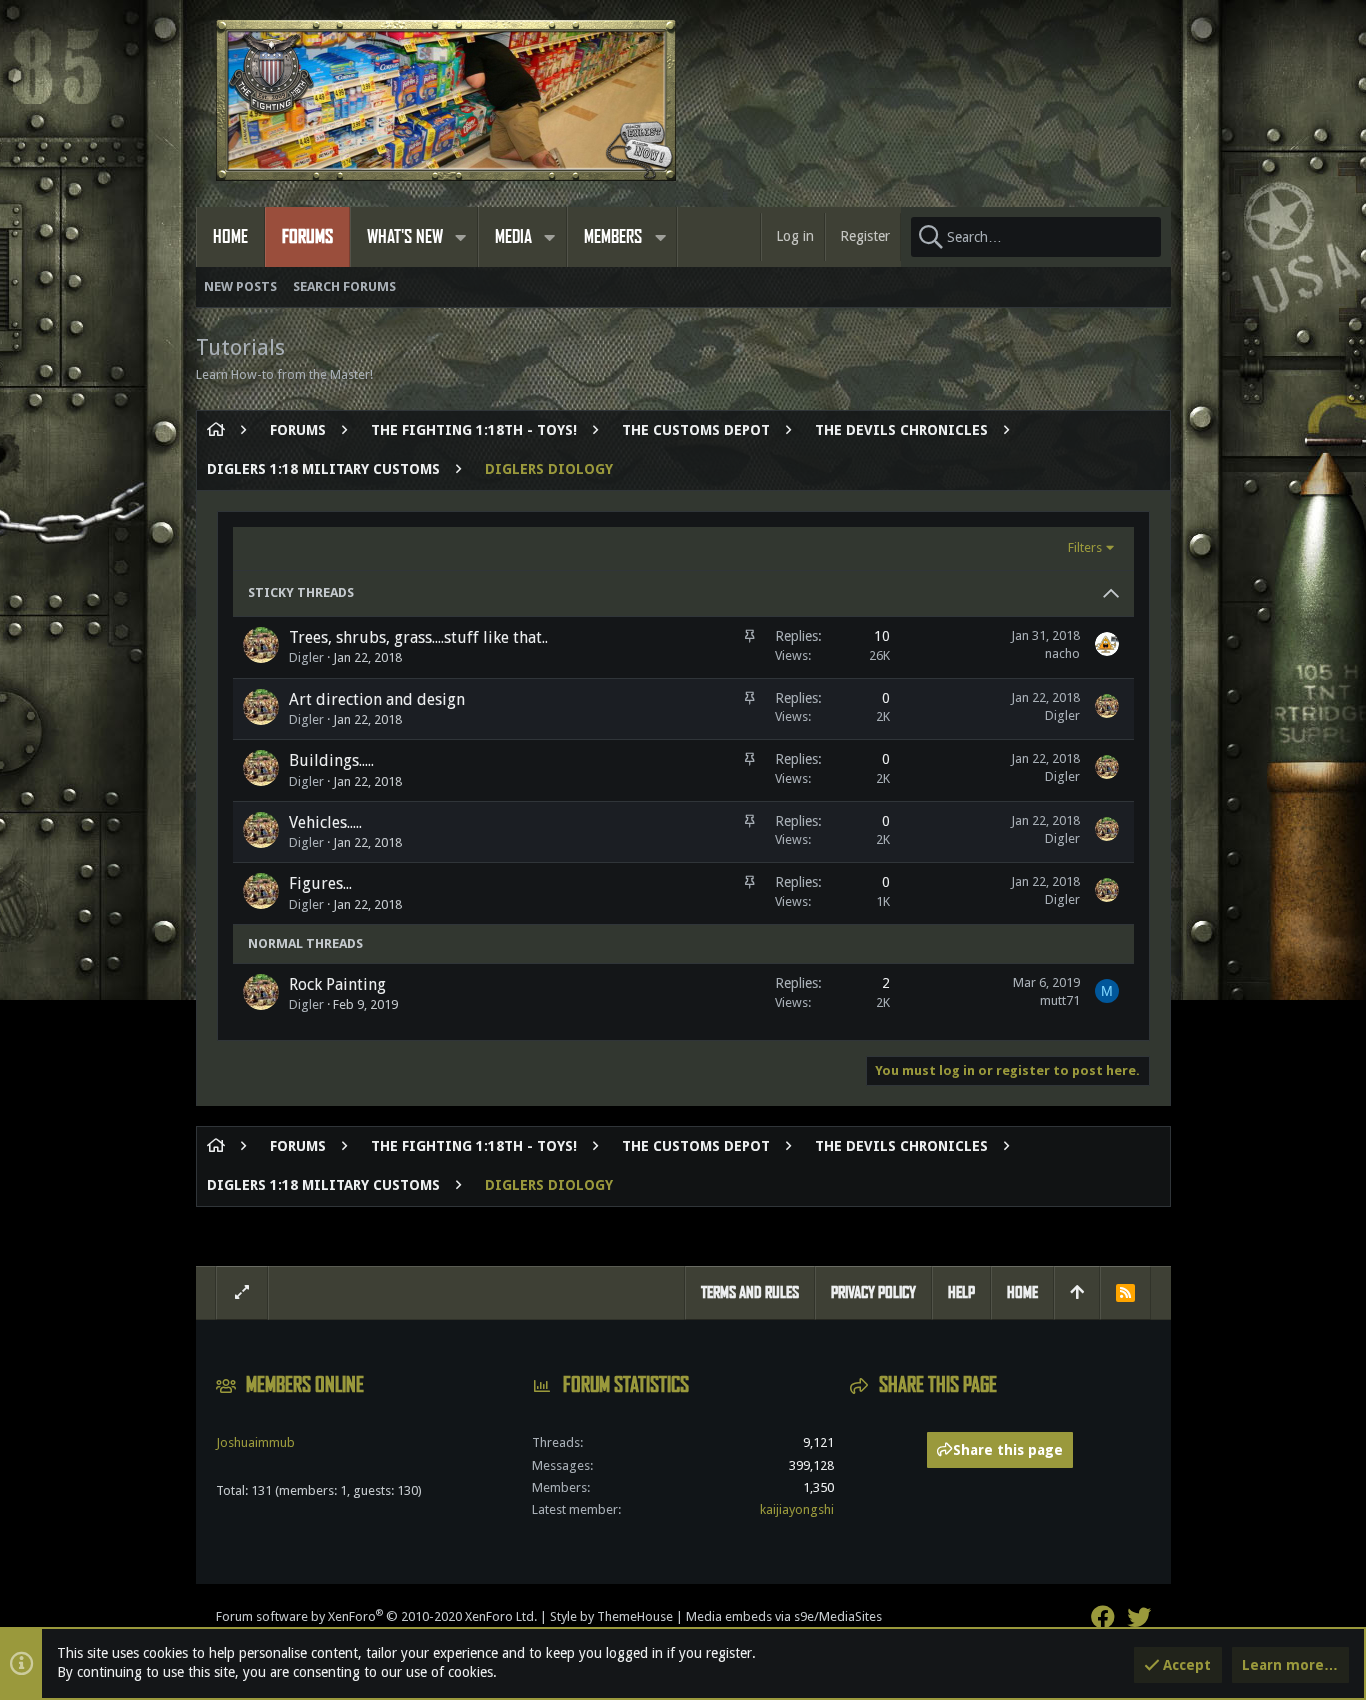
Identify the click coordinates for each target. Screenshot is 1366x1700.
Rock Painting (337, 984)
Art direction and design (377, 699)
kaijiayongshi (797, 1509)
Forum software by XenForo (376, 1616)
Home (1022, 1292)
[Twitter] (1139, 1617)
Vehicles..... (325, 822)
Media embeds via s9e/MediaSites (784, 1616)
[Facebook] (1103, 1617)
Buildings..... (331, 760)
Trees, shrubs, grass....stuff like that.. (418, 637)
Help (961, 1292)
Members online (305, 1385)
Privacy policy (873, 1292)
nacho (1062, 653)
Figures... (320, 883)
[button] (461, 237)
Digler (306, 657)
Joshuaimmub (255, 1442)
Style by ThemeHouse (611, 1616)
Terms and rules (750, 1292)
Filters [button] (1085, 547)
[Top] (1077, 1293)
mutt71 (1060, 1000)
